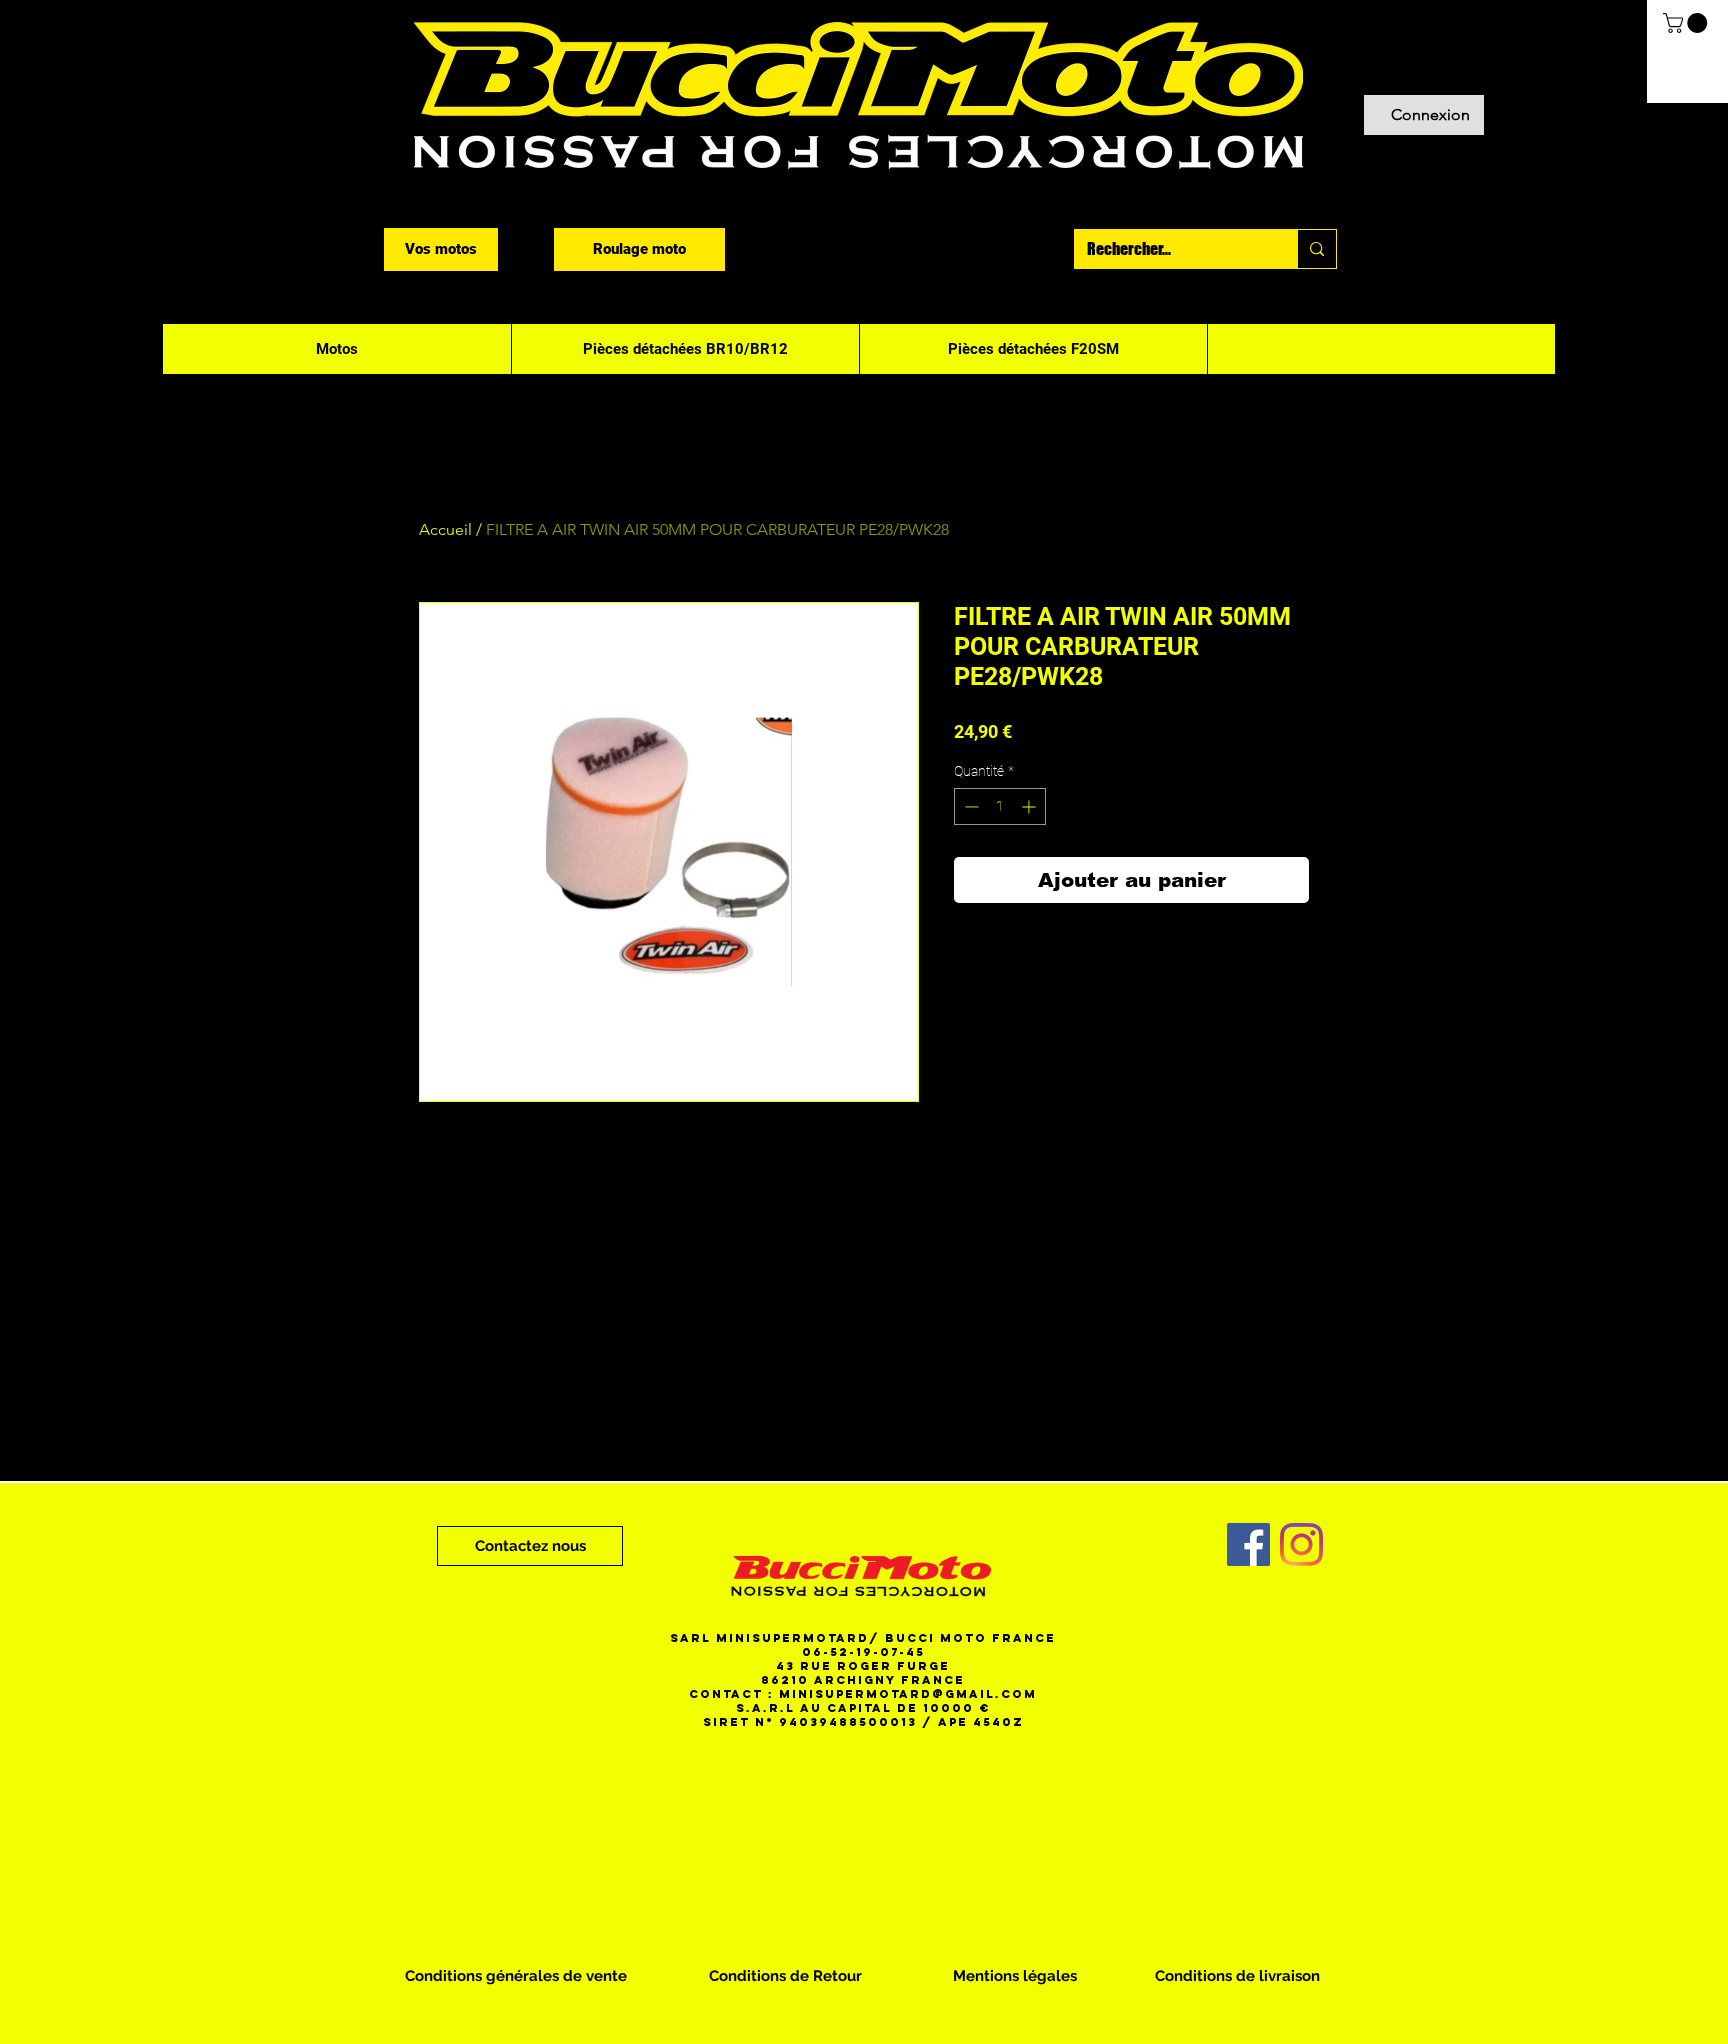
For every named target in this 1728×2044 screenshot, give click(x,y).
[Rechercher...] (1316, 249)
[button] (1687, 23)
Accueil (445, 529)
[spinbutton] (1000, 806)
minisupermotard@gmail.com (908, 1694)
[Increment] (1030, 806)
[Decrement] (969, 806)
